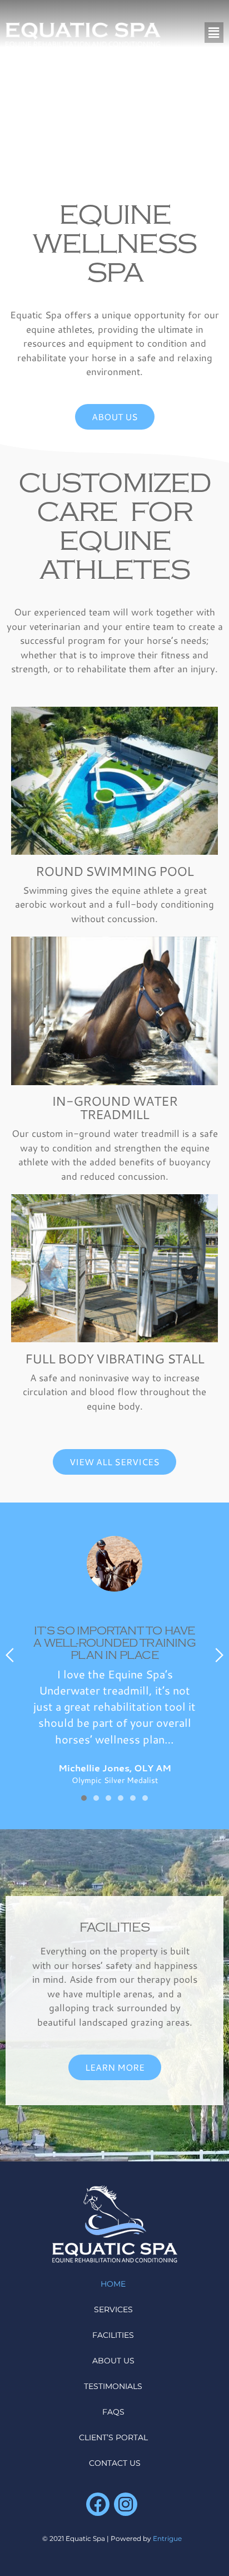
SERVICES (113, 2309)
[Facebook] (98, 2504)
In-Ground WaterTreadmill (114, 1107)
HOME (113, 2284)
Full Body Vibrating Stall (114, 1358)
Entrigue (167, 2538)
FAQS (113, 2412)
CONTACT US (115, 2463)
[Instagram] (126, 2504)
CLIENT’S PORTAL (113, 2437)
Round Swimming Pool (115, 871)
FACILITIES (114, 1927)
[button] (214, 33)
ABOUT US (113, 2361)
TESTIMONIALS (113, 2386)
